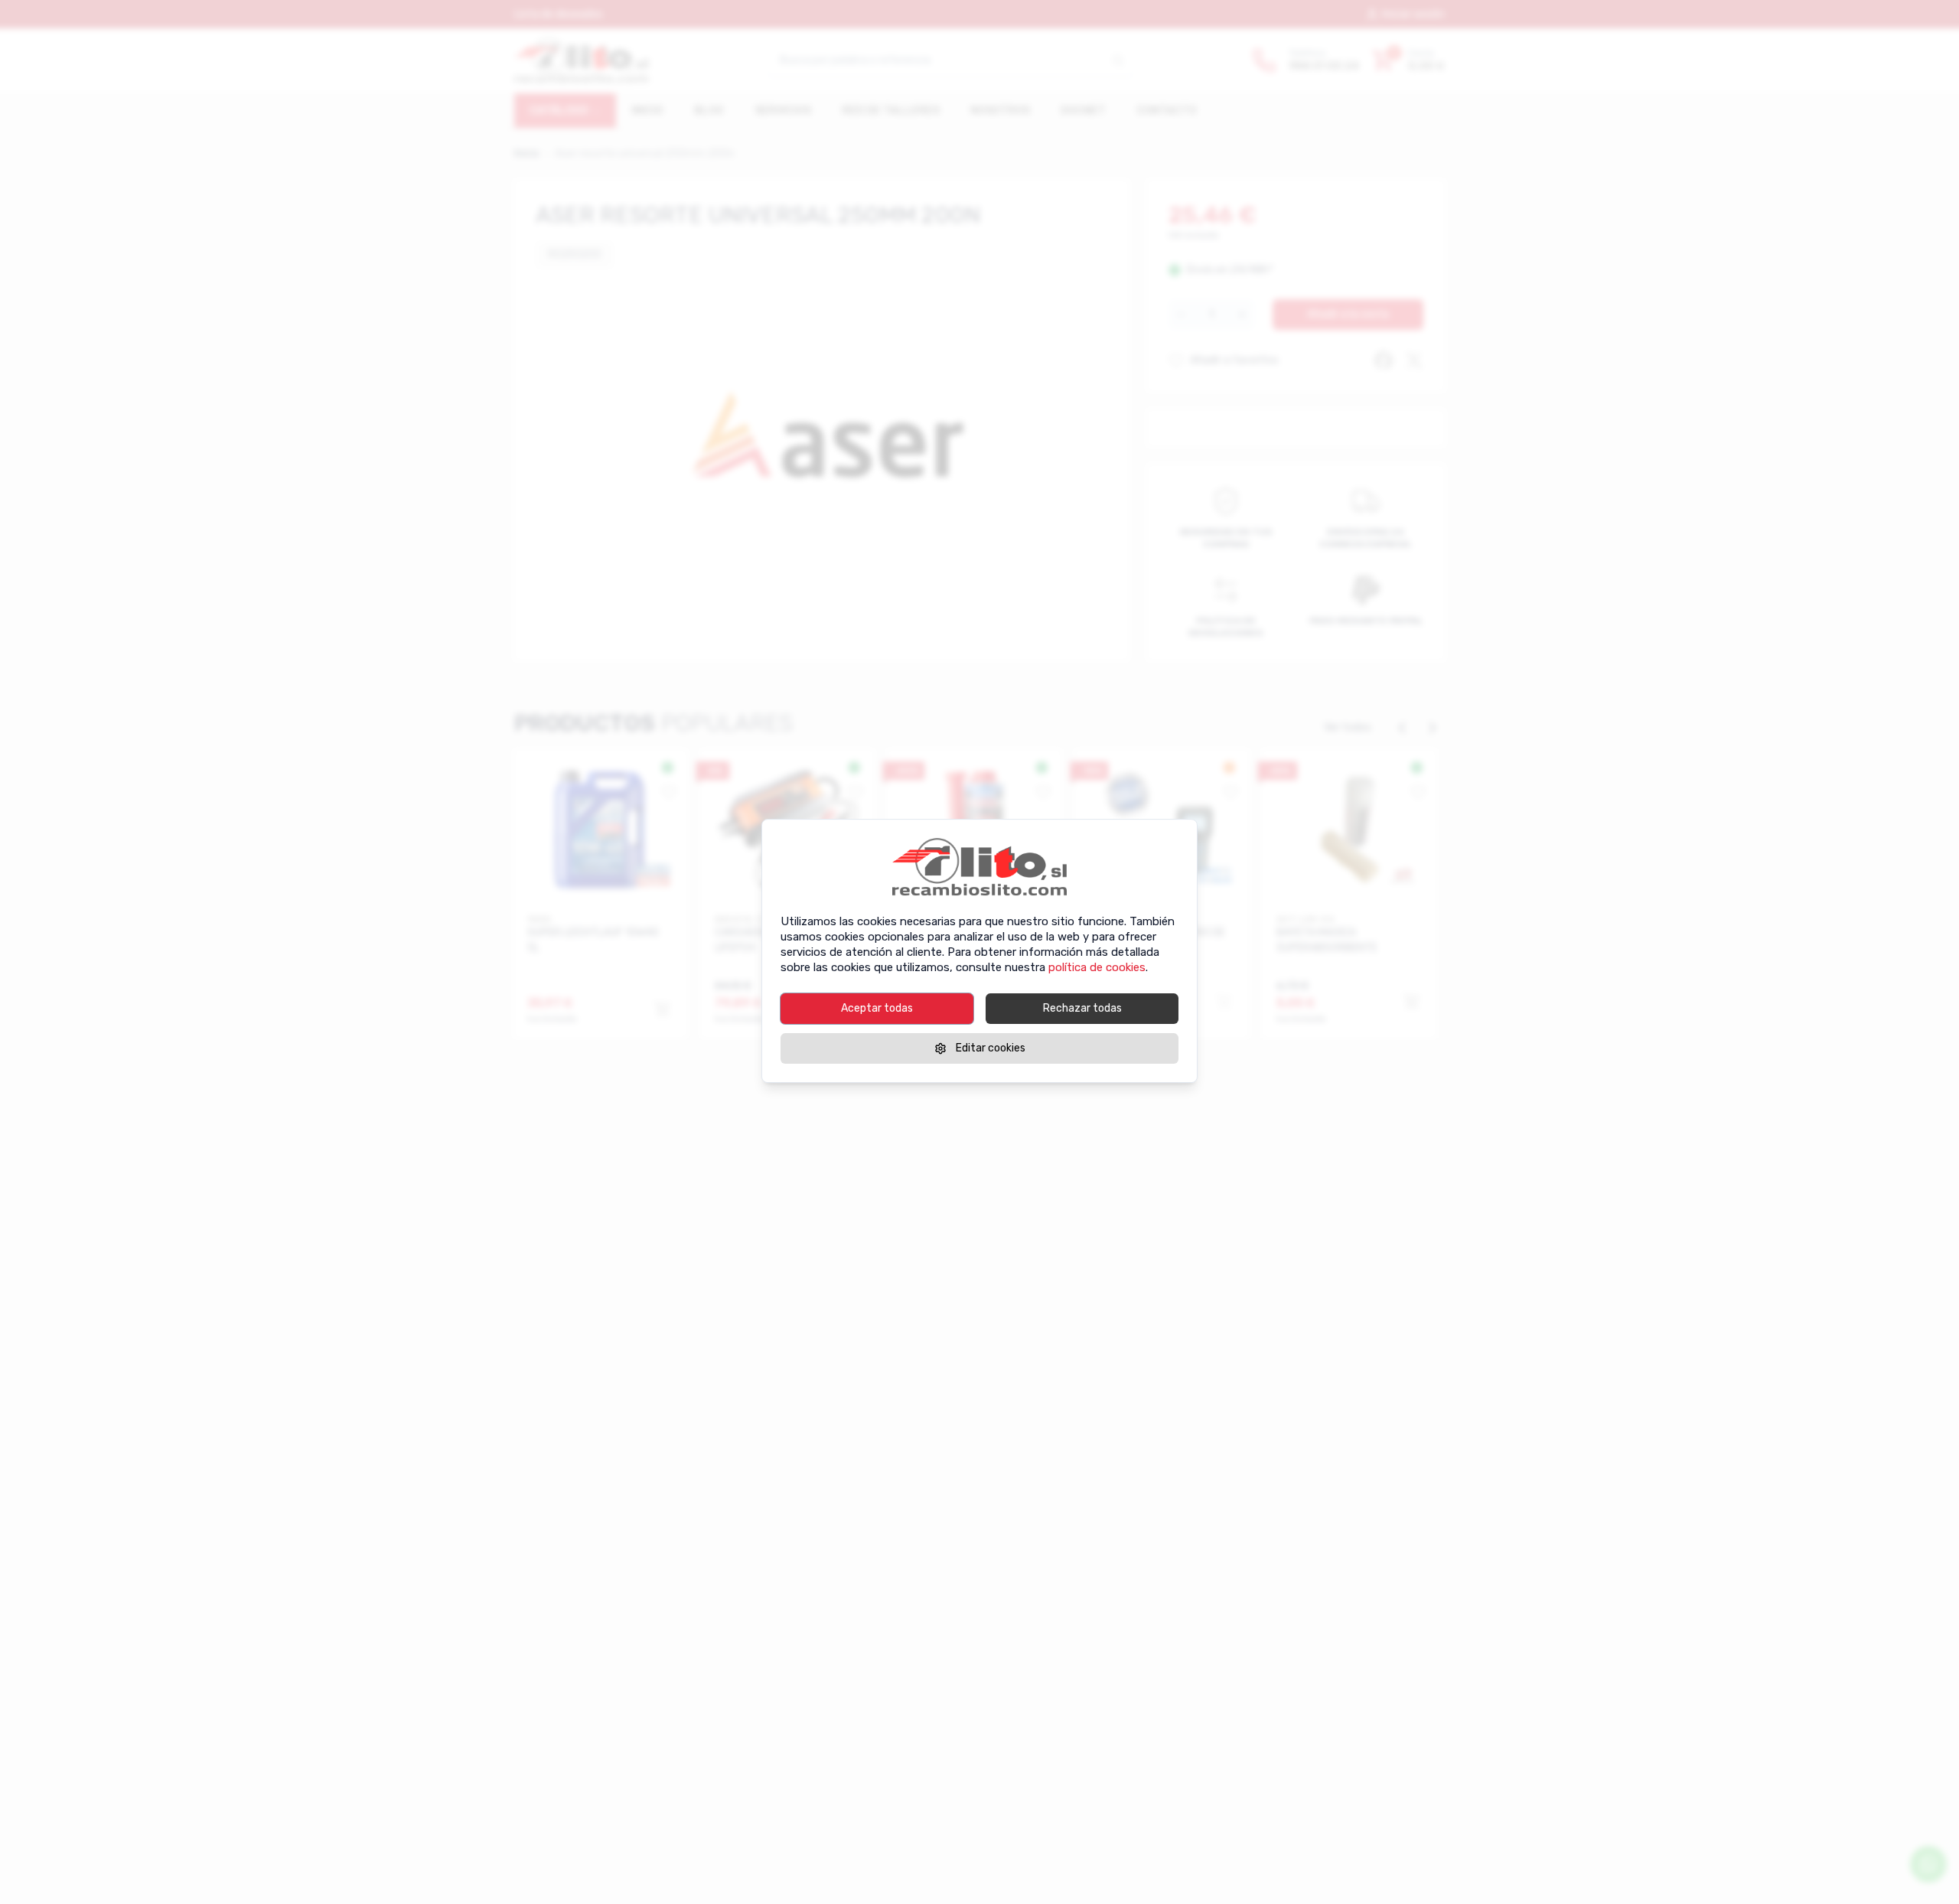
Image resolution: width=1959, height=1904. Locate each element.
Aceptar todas (877, 1008)
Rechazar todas (1082, 1008)
